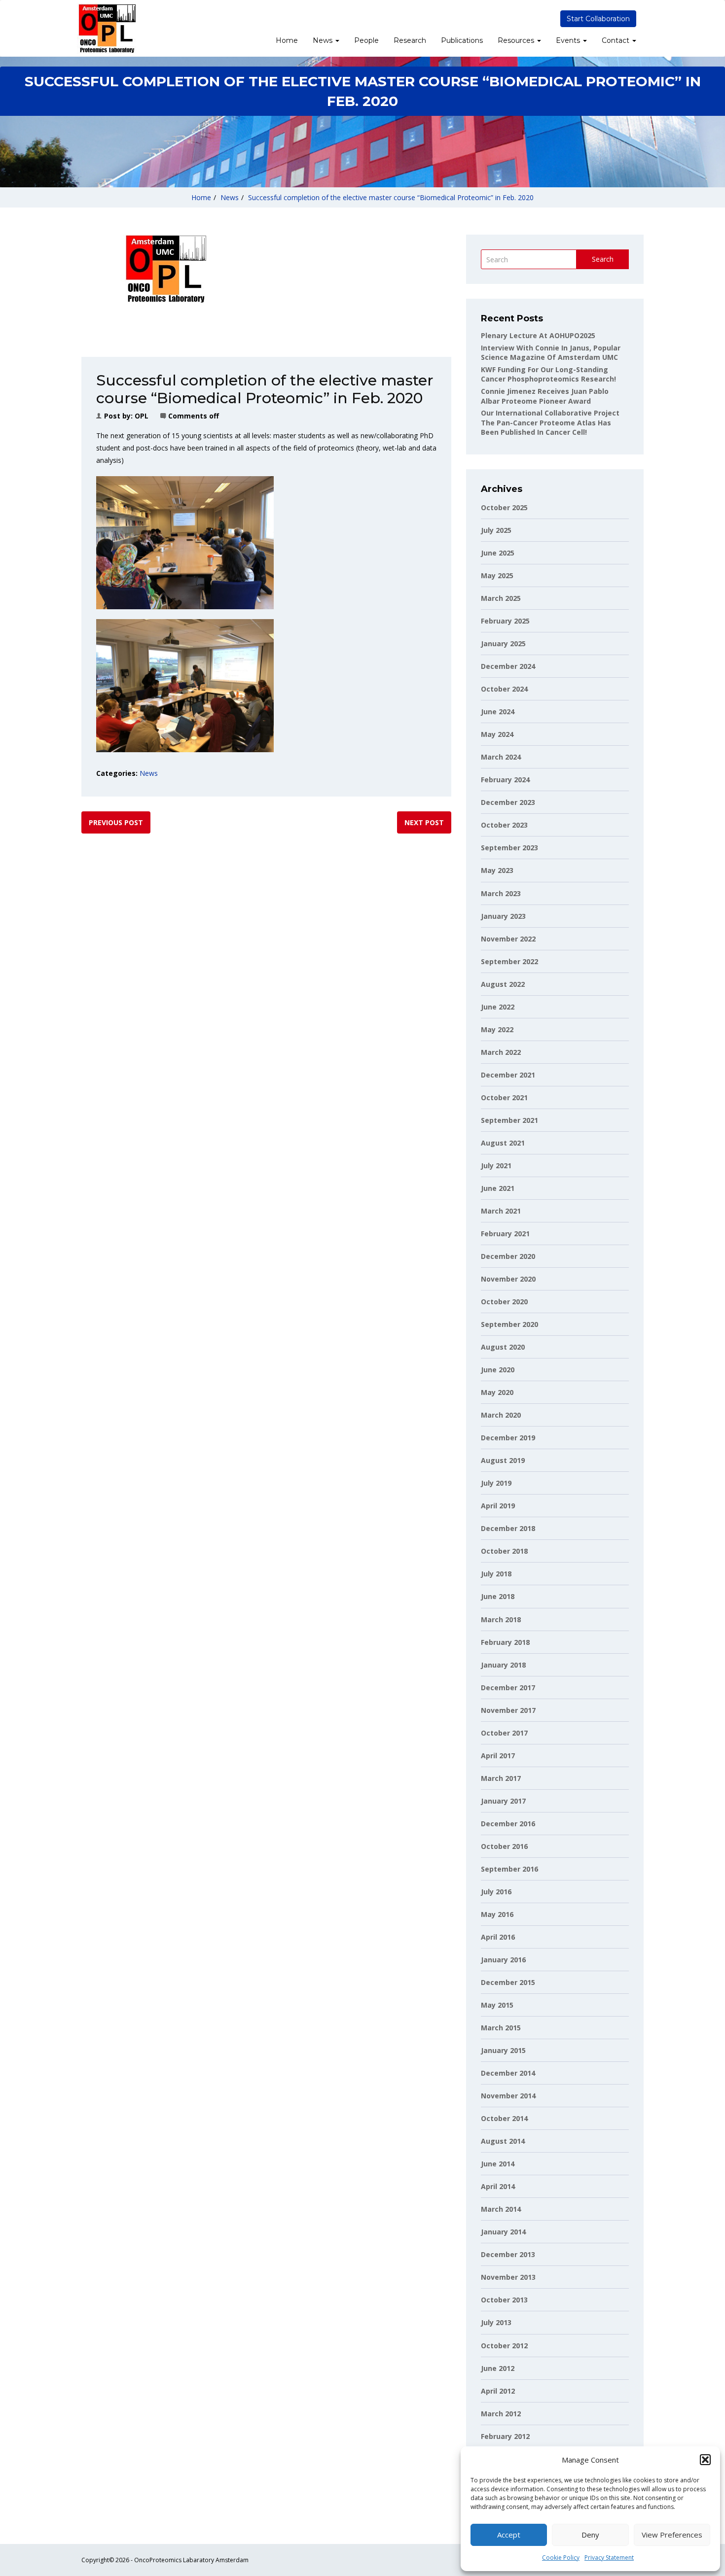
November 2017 (508, 1710)
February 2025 (505, 621)
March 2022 (501, 1052)
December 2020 (508, 1256)
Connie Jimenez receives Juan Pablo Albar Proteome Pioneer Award (545, 396)
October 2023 (504, 825)
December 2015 (508, 1982)
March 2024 (501, 757)
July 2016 (496, 1892)
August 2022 (503, 984)
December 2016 (508, 1824)
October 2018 (504, 1551)
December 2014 (508, 2073)
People (366, 40)
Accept (509, 2535)
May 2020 (497, 1392)
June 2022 (498, 1007)
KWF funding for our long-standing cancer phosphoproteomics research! (548, 374)
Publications (462, 40)
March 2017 (501, 1778)
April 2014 (498, 2186)
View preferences (672, 2535)
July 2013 (496, 2322)
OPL (142, 416)
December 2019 (508, 1438)
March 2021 (501, 1211)
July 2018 (496, 1574)
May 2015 (497, 2005)
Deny (590, 2535)
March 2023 (501, 893)
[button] (705, 2460)
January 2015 (503, 2050)
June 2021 (498, 1188)
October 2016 (504, 1846)
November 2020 (508, 1279)
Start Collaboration (598, 19)
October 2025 (504, 507)
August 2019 (503, 1460)
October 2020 (504, 1302)
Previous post (116, 822)
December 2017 (508, 1688)
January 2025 (503, 644)
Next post (424, 822)
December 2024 (508, 666)
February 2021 (505, 1234)
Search (603, 259)
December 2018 (508, 1528)
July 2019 (496, 1483)
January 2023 (503, 916)
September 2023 (509, 848)
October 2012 (504, 2346)
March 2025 (501, 598)
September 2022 (509, 961)
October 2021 (504, 1097)
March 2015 (501, 2028)
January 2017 (503, 1801)
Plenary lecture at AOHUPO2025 (538, 335)
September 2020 (509, 1324)
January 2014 (503, 2232)
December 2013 (508, 2254)
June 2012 (498, 2368)
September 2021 (509, 1120)
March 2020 (501, 1415)
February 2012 (505, 2436)
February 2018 (505, 1642)
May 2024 (497, 734)
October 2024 (504, 689)
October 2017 (504, 1733)
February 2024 (505, 780)
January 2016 (503, 1960)
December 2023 (508, 802)
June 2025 (498, 553)
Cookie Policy (561, 2558)
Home (287, 40)
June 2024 (498, 712)
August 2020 (503, 1347)
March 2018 (501, 1619)
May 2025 (497, 575)
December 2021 (508, 1075)
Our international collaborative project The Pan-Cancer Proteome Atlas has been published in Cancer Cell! (550, 422)
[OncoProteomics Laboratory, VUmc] (107, 28)
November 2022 (508, 939)
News (324, 40)
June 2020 (498, 1370)
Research (410, 40)
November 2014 (508, 2096)
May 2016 (497, 1914)
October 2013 (504, 2300)
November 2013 (508, 2277)
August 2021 (503, 1143)
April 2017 (498, 1756)
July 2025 (496, 530)
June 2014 (498, 2164)
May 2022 (497, 1029)
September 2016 (509, 1869)
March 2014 (501, 2209)
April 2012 (498, 2391)
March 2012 (501, 2414)
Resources (517, 40)
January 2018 (503, 1665)
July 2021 (496, 1166)
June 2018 (498, 1596)
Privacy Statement (609, 2558)
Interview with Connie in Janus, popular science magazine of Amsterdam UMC (551, 353)
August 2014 (503, 2141)
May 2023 (497, 870)
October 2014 (504, 2118)
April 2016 (498, 1937)
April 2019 (498, 1506)
